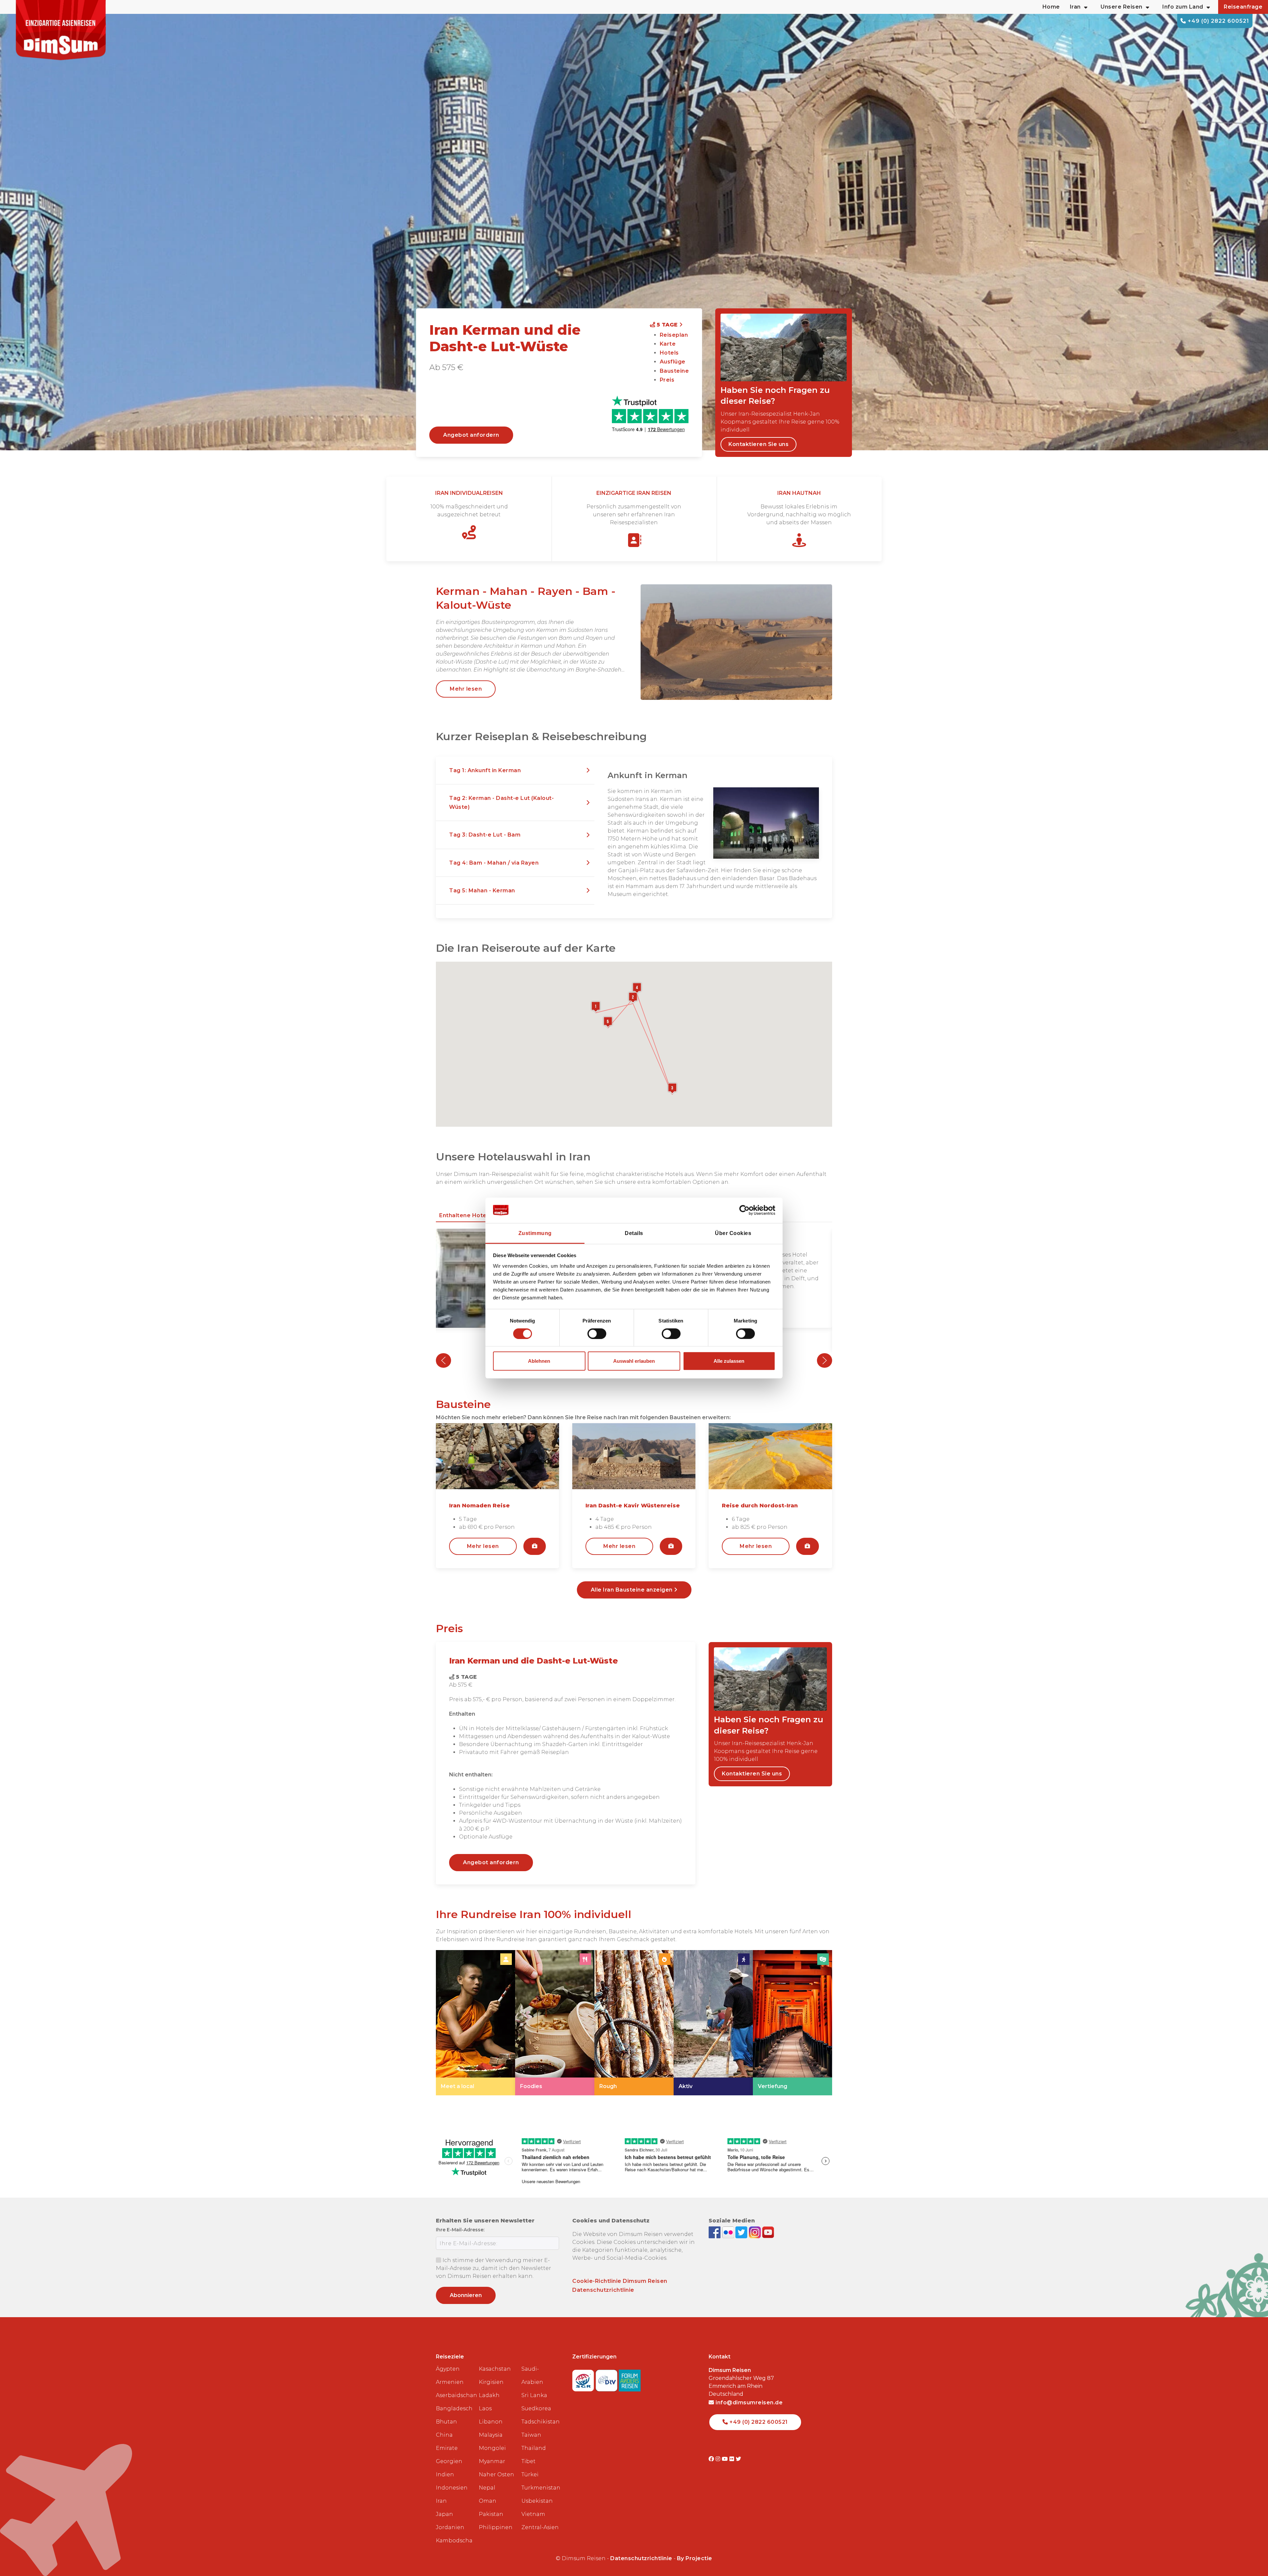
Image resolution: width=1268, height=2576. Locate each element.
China (444, 2435)
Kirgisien (491, 2382)
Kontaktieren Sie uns (758, 444)
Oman (488, 2501)
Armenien (450, 2382)
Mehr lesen (466, 689)
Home (1051, 7)
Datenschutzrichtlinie (603, 2290)
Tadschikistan (540, 2422)
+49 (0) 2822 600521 (1218, 21)
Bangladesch (454, 2408)
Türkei (530, 2474)
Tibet (528, 2461)
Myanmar (492, 2461)
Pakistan (491, 2514)
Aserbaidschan (455, 2395)
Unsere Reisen (1122, 7)
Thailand (534, 2448)
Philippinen (496, 2527)
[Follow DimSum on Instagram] (756, 2232)
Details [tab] (634, 1233)
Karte (668, 344)
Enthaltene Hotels (465, 1215)
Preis (667, 380)
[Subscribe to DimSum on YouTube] (768, 2232)
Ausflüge (673, 362)
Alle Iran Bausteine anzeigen (633, 1590)
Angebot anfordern (471, 435)
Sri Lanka (534, 2395)
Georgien (449, 2461)
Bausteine (674, 371)
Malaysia (491, 2435)
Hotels (669, 353)
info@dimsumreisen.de (748, 2403)
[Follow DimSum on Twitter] (742, 2232)
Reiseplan (674, 335)
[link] (475, 2023)
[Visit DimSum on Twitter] (739, 2459)
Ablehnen (539, 1361)
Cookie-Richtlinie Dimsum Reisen (620, 2281)
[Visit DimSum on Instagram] (719, 2459)
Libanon (491, 2422)
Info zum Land (1183, 7)
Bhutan (446, 2422)
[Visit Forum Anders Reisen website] (630, 2378)
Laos (485, 2408)
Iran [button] (1075, 7)
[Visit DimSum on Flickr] (733, 2459)
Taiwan (531, 2435)
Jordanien (450, 2527)
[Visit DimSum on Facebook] (715, 2232)
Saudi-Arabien (532, 2375)
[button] (515, 771)
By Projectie (695, 2558)
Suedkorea (536, 2408)
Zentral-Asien (540, 2527)
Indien (445, 2474)
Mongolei (492, 2448)
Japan (444, 2514)
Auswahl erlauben (634, 1361)
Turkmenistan (540, 2488)
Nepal (487, 2488)
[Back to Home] (61, 30)
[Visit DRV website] (607, 2378)
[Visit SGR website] (584, 2378)
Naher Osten (496, 2474)
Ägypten (448, 2369)
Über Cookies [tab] (733, 1233)
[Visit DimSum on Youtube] (726, 2459)
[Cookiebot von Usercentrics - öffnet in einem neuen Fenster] (746, 1210)
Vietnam (533, 2514)
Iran (441, 2501)
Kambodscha (454, 2541)
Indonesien (452, 2488)
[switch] (597, 1334)
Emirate (447, 2448)
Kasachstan (495, 2369)
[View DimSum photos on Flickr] (729, 2232)
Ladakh (489, 2395)
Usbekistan (537, 2501)
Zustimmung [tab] (535, 1233)
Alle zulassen (729, 1361)
